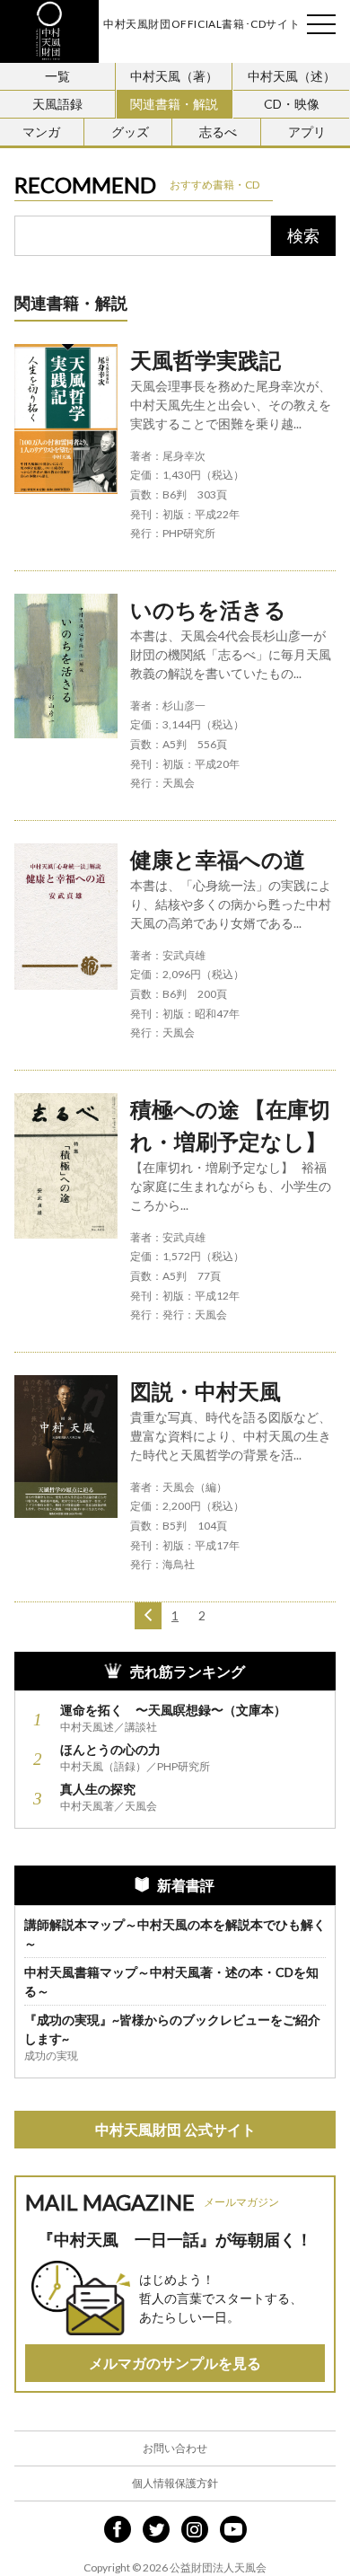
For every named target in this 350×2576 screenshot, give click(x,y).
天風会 (49, 31)
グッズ (130, 132)
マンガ (41, 132)
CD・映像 (292, 104)
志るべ (218, 132)
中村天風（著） (174, 76)
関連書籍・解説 (174, 104)
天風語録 (57, 104)
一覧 (57, 76)
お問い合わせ (175, 2448)
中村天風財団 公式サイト (175, 2129)
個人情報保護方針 (175, 2483)
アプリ (307, 132)
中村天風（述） (292, 76)
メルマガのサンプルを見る (175, 2363)
